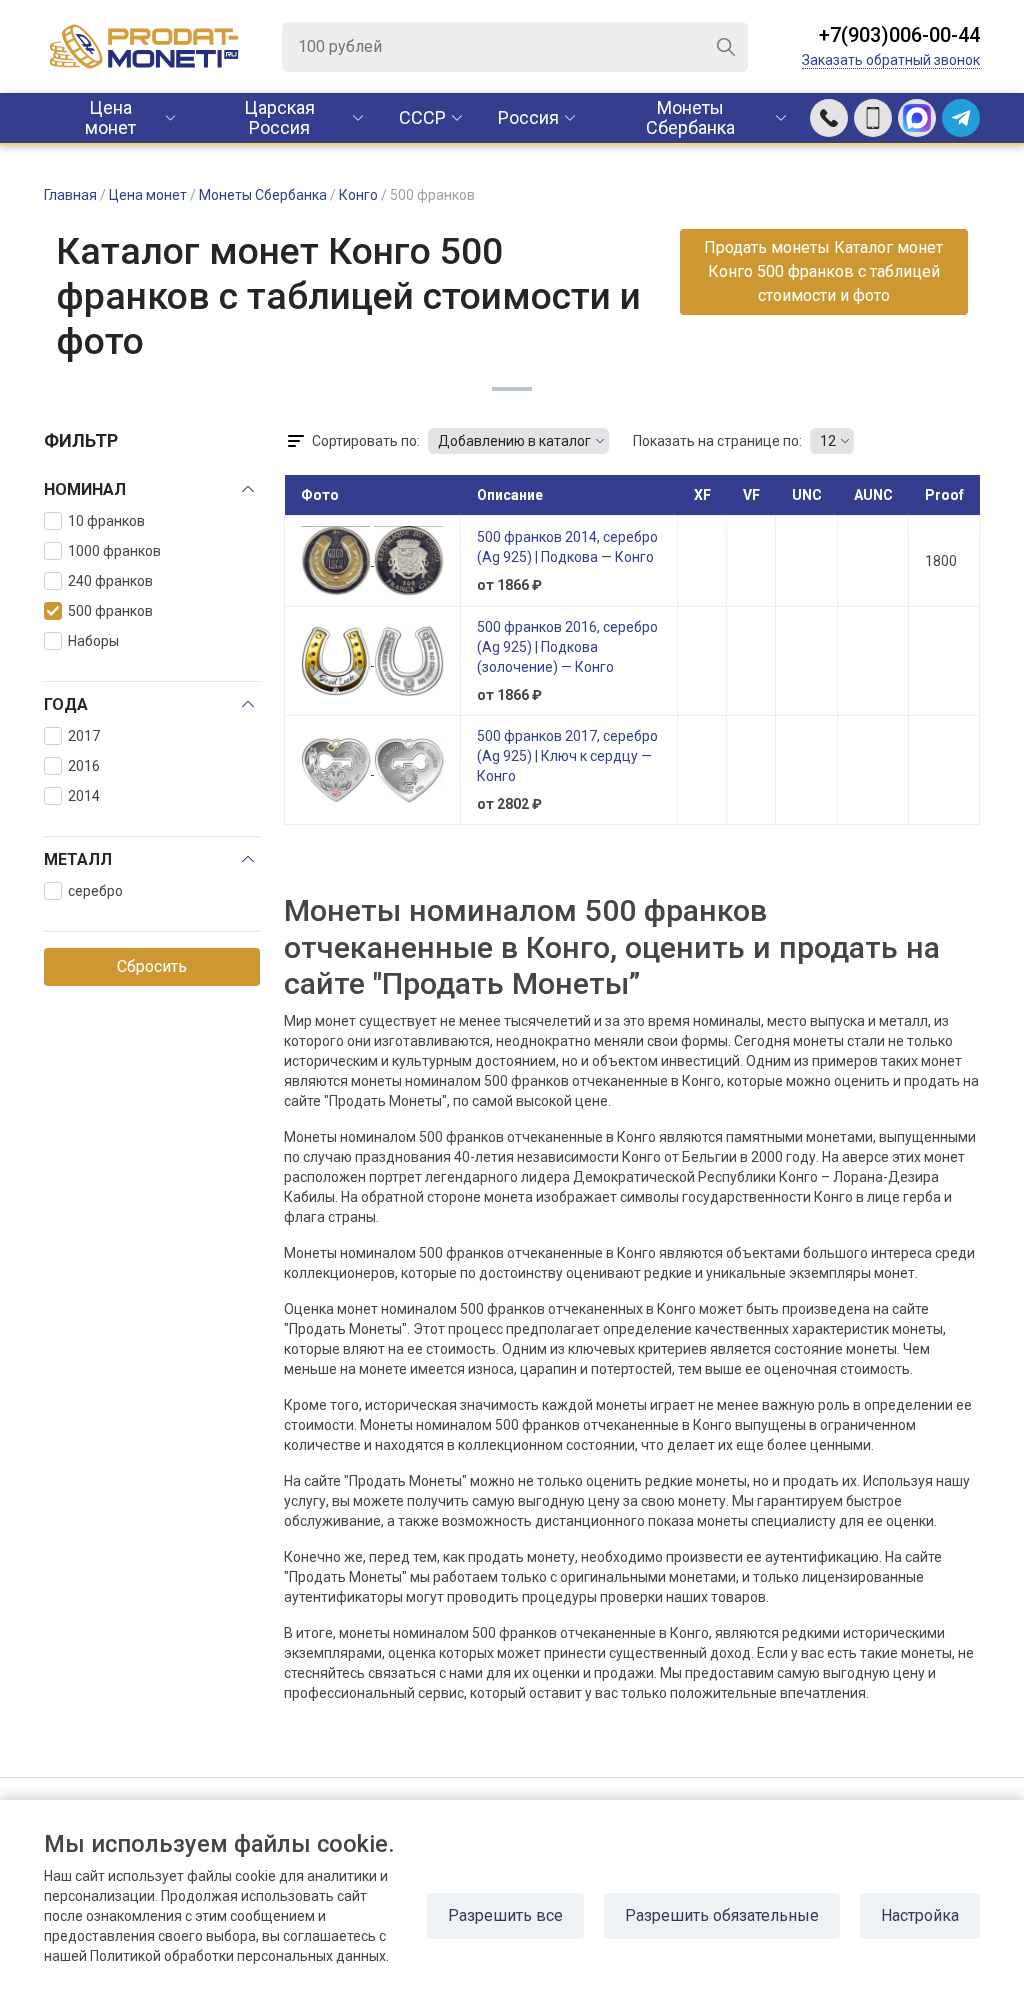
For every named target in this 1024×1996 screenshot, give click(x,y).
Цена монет (110, 117)
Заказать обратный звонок (891, 60)
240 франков (110, 581)
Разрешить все (505, 1915)
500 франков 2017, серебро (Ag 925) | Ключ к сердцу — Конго (567, 756)
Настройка (920, 1915)
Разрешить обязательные (722, 1915)
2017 (84, 736)
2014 (84, 796)
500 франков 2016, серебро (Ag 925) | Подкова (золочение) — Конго (567, 647)
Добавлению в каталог (514, 441)
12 (828, 441)
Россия (528, 117)
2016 (84, 766)
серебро (95, 891)
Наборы (93, 641)
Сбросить (152, 966)
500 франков (110, 611)
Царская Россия (279, 117)
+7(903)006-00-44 (899, 35)
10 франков (106, 521)
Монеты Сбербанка (690, 117)
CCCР (422, 117)
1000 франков (114, 551)
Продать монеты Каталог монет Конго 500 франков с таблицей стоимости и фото (823, 271)
